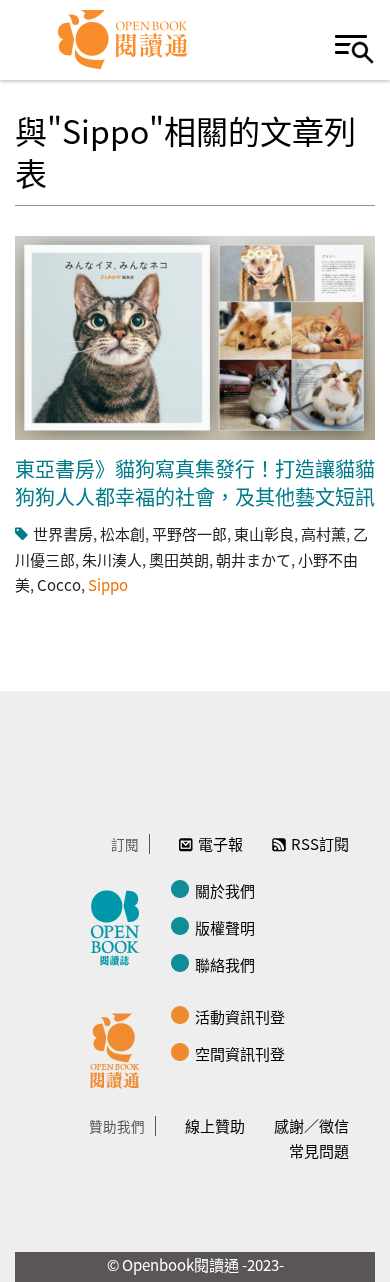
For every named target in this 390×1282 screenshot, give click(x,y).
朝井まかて (253, 559)
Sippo (108, 584)
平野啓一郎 (189, 533)
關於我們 (225, 890)
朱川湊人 (112, 559)
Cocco (59, 584)
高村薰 (323, 533)
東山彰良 (264, 533)
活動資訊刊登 (240, 1016)
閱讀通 (120, 1048)
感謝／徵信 (311, 1125)
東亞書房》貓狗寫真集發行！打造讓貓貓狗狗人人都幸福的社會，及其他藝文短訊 (195, 482)
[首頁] (123, 40)
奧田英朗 (179, 559)
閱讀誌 (120, 925)
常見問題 (319, 1150)
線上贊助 (215, 1125)
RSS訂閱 (320, 843)
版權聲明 (225, 927)
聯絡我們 (225, 964)
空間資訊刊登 (240, 1053)
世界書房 (63, 533)
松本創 (122, 533)
